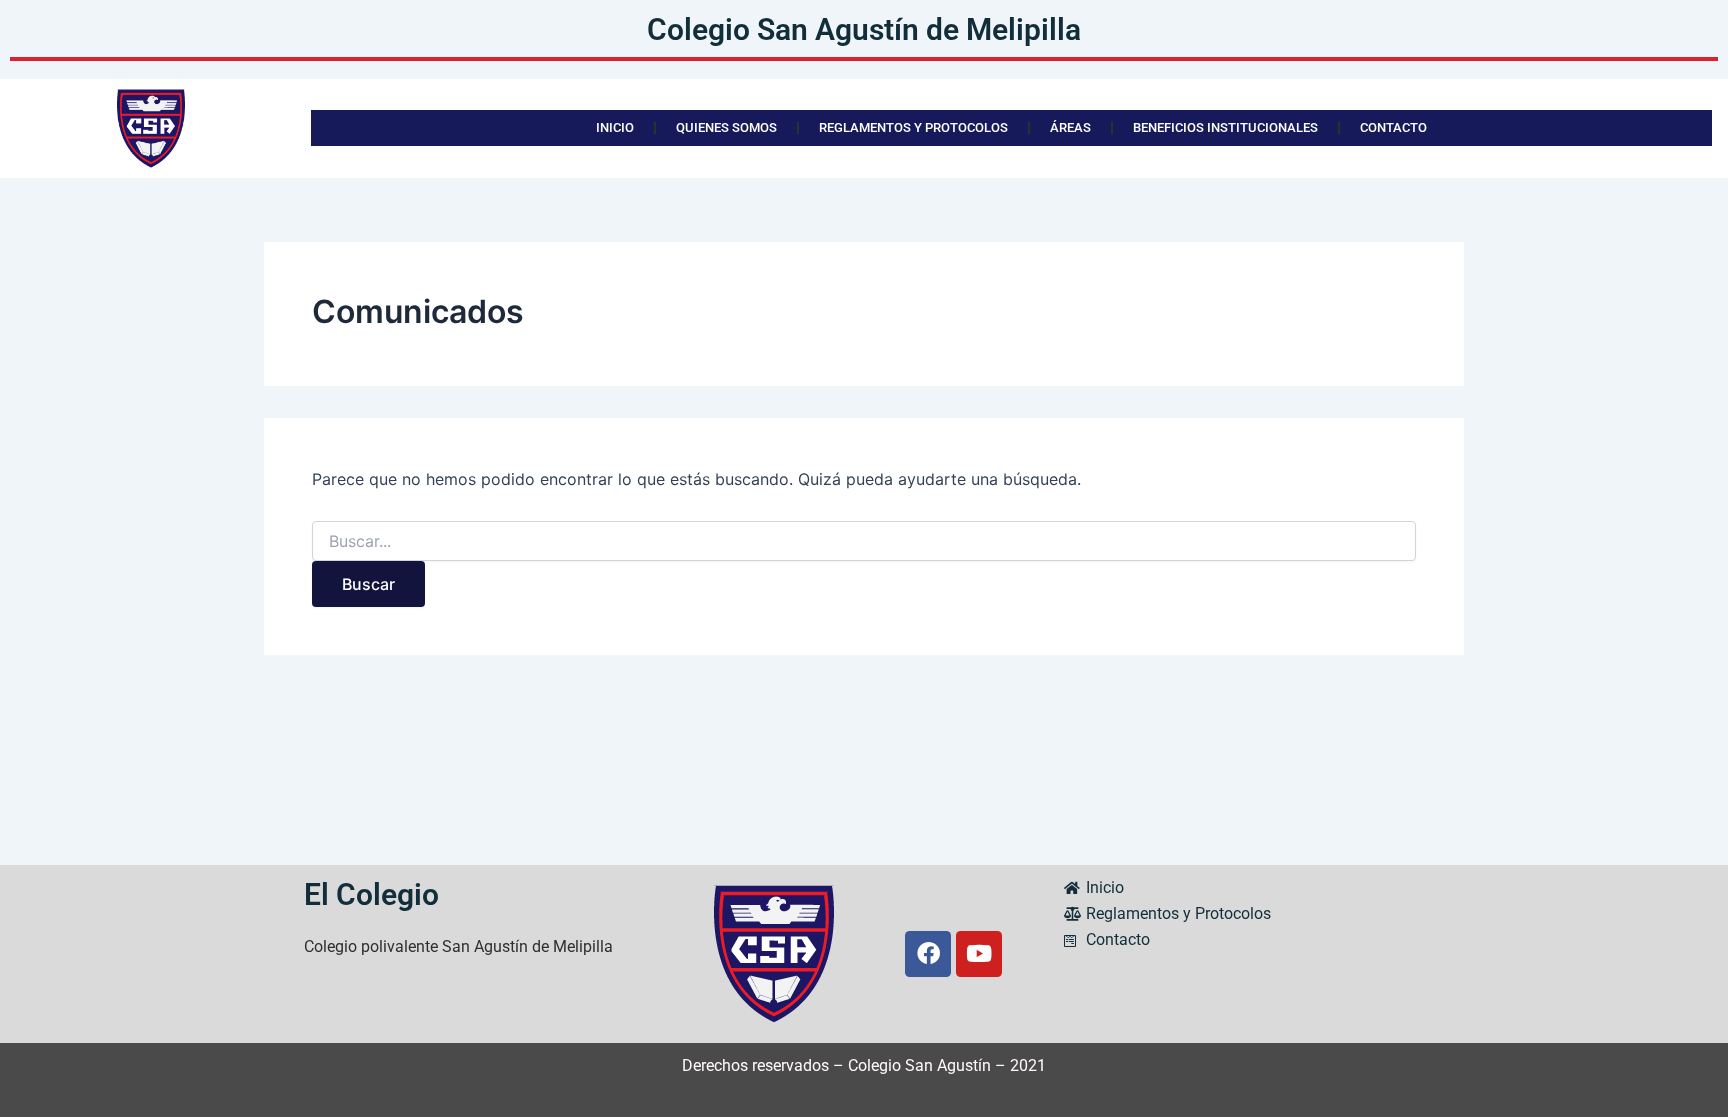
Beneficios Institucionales (1225, 127)
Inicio (615, 127)
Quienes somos (726, 127)
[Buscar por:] (864, 541)
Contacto (1393, 127)
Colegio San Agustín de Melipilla (864, 29)
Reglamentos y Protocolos (913, 127)
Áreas (1070, 127)
